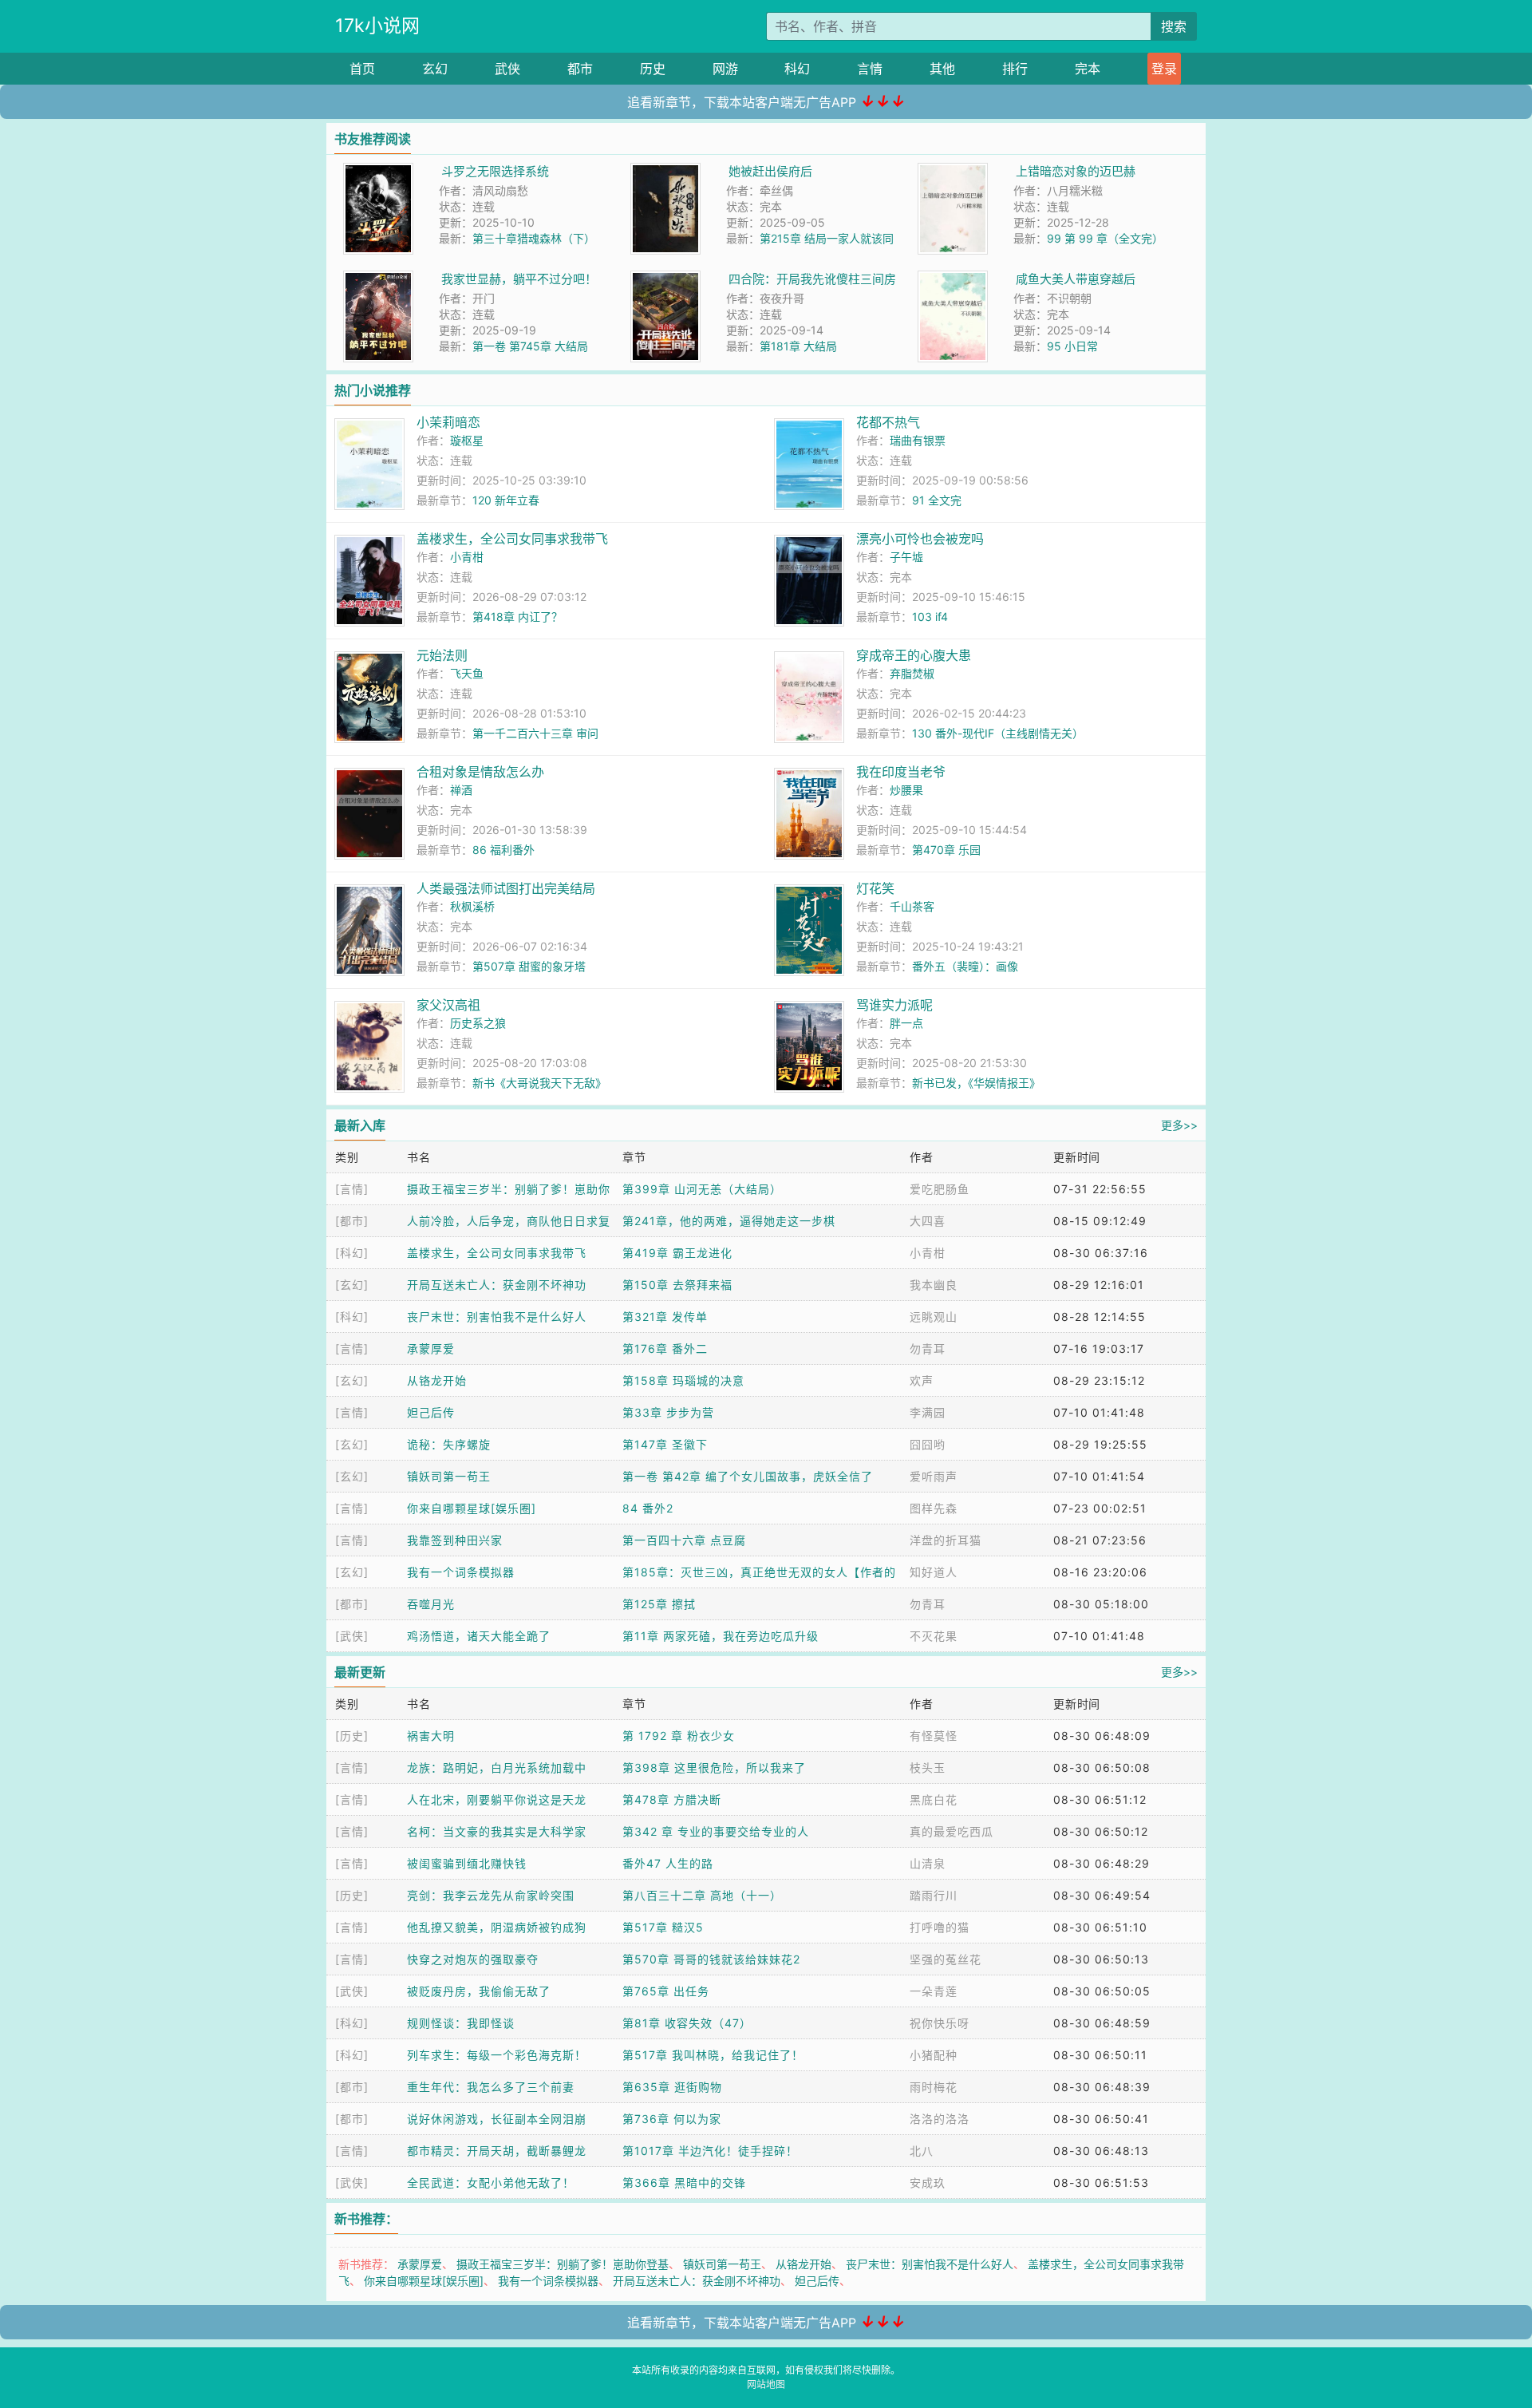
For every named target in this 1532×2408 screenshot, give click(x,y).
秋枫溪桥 (472, 906)
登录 (1164, 69)
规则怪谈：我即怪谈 (461, 2023)
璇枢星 (467, 440)
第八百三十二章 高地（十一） (702, 1895)
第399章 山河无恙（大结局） (702, 1189)
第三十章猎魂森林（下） (534, 238)
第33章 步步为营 (668, 1412)
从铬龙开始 (437, 1380)
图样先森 (934, 1508)
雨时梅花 (934, 2087)
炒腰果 (906, 790)
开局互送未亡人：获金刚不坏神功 (497, 1285)
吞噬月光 (431, 1604)
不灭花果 (934, 1636)
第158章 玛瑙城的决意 (683, 1380)
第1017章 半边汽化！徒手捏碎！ (710, 2151)
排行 (1015, 69)
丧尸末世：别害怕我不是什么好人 (497, 1317)
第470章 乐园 (946, 850)
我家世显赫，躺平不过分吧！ (519, 279)
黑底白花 (934, 1799)
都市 (580, 69)
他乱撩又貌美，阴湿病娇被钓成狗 (497, 1927)
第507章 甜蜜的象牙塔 (529, 966)
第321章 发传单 (665, 1317)
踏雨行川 (934, 1895)
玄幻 (435, 69)
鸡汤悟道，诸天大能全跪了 (479, 1636)
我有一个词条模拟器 (461, 1572)
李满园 (928, 1412)
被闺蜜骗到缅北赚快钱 (467, 1863)
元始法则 (442, 655)
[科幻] (352, 1253)
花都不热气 (888, 422)
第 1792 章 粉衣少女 (679, 1736)
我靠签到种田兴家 (455, 1540)
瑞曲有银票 (918, 440)
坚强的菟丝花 (946, 1959)
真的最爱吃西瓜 (952, 1831)
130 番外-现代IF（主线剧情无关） (998, 733)
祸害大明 (431, 1736)
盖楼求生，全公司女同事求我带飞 (512, 539)
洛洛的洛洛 (940, 2119)
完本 (1088, 69)
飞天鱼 (467, 673)
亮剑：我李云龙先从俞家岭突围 (491, 1895)
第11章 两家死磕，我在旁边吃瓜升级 (721, 1636)
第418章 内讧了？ (517, 617)
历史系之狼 (478, 1023)
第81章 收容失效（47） (687, 2023)
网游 (725, 69)
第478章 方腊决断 (672, 1799)
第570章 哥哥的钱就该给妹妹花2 (711, 1959)
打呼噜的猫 (940, 1927)
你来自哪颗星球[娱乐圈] (472, 1508)
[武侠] (352, 1636)
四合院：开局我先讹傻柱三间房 (812, 279)
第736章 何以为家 (672, 2119)
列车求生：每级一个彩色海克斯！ (497, 2055)
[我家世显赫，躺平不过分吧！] (378, 279)
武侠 (507, 69)
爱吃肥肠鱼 (940, 1189)
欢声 (922, 1380)
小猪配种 (934, 2055)
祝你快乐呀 (940, 2023)
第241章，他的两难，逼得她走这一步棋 (729, 1221)
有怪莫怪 (934, 1736)
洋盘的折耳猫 (946, 1540)
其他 (942, 69)
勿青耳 (928, 1348)
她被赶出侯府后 (770, 171)
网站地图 (766, 2384)
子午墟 (906, 557)
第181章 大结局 (798, 346)
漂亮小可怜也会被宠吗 (920, 539)
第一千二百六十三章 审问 (535, 733)
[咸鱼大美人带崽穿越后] (953, 279)
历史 (653, 69)
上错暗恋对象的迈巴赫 (1076, 171)
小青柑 (467, 557)
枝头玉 (928, 1767)
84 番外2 (648, 1508)
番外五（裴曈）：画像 (965, 966)
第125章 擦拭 (659, 1604)
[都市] (352, 1221)
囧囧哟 (928, 1444)
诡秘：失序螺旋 (449, 1444)
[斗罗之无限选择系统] (378, 171)
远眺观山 (934, 1317)
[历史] (352, 1736)
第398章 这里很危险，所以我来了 (714, 1767)
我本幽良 (934, 1285)
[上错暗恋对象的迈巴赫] (953, 171)
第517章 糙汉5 (663, 1927)
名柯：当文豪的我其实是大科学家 (497, 1831)
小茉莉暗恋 (448, 422)
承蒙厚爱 (431, 1348)
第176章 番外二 (665, 1348)
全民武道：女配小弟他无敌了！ (491, 2183)
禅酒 (461, 790)
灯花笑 (875, 888)
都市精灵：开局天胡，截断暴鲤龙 (497, 2151)
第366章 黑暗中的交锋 (684, 2183)
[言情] (352, 1189)
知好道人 (934, 1572)
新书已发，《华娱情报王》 (976, 1083)
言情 (870, 69)
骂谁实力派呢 (894, 1005)
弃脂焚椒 (912, 673)
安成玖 (928, 2183)
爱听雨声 (934, 1476)
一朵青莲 (934, 1991)
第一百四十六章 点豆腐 (684, 1540)
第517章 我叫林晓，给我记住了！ (713, 2055)
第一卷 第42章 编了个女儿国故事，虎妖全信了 (748, 1476)
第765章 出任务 (666, 1991)
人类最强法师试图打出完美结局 (506, 888)
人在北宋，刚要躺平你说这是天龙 (497, 1799)
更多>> (1179, 1125)
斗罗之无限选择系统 (495, 171)
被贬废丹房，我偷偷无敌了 (479, 1991)
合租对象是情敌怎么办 (480, 772)
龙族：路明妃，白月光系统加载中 (497, 1767)
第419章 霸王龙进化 (677, 1253)
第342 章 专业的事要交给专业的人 (716, 1831)
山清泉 (928, 1863)
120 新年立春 (506, 500)
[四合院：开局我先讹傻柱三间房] (665, 279)
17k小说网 (377, 26)
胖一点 (906, 1023)
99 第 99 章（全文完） (1105, 238)
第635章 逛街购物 (672, 2087)
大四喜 (928, 1221)
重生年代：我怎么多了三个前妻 (491, 2087)
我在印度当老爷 (901, 772)
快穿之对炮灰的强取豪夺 (473, 1959)
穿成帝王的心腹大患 (914, 655)
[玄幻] (352, 1285)
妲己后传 (431, 1412)
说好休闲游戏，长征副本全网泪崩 (497, 2119)
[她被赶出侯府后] (665, 171)
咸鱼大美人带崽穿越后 (1076, 279)
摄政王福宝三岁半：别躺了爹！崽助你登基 (563, 2264)
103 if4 (930, 617)
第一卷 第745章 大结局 (530, 346)
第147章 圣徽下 (665, 1444)
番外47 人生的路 (668, 1863)
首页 (362, 69)
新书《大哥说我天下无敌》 (539, 1083)
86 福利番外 (503, 850)
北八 (922, 2151)
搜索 (1174, 26)
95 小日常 (1072, 346)
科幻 (797, 69)
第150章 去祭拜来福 (677, 1285)
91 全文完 (937, 500)
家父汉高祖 (448, 1005)
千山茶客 (912, 906)
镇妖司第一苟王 (449, 1476)
